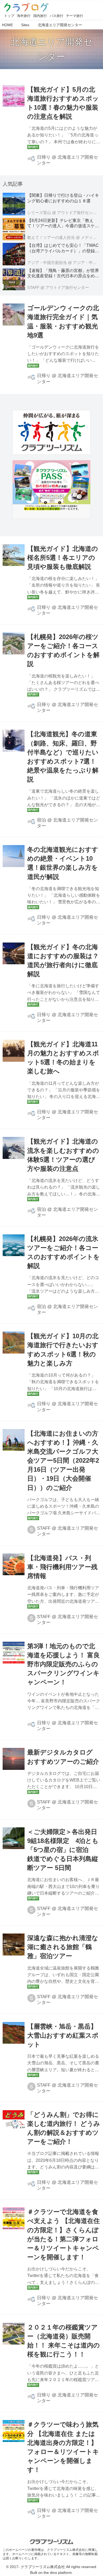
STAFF (44, 1528)
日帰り (44, 157)
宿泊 (41, 820)
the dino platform (58, 2573)
